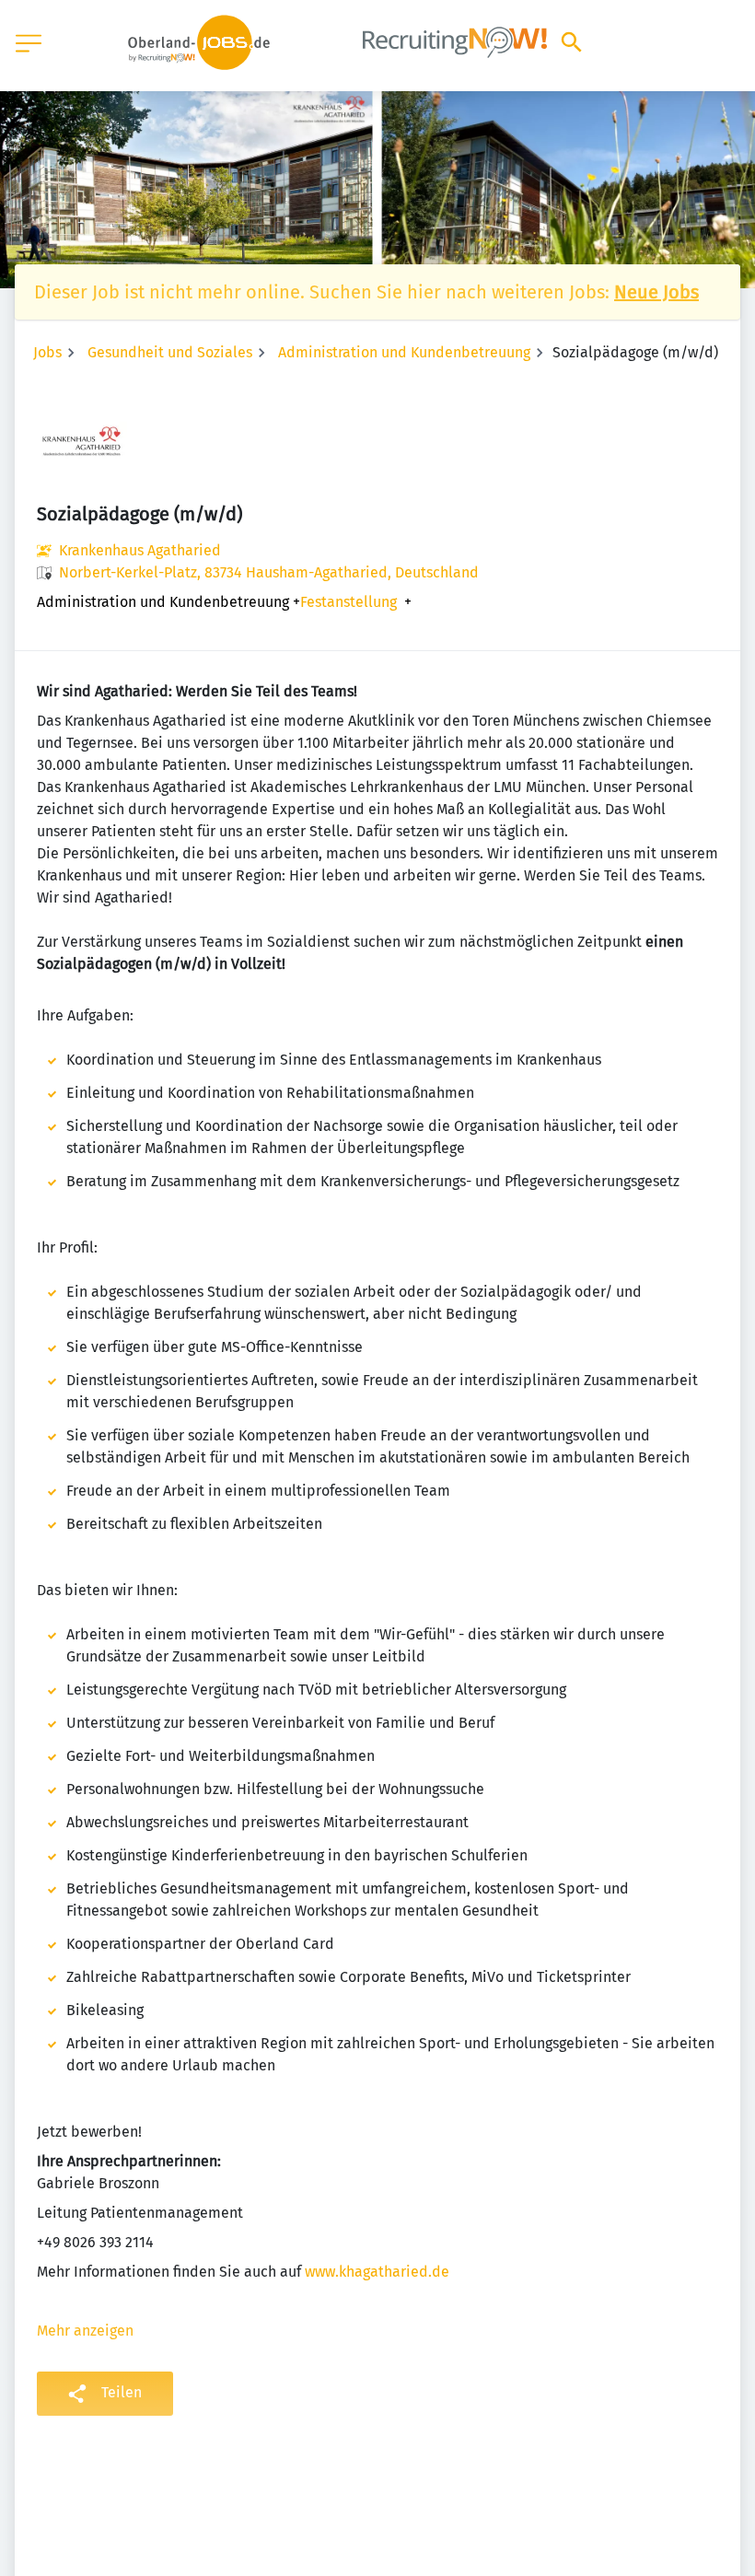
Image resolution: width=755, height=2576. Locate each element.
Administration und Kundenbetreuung (404, 352)
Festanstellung (348, 602)
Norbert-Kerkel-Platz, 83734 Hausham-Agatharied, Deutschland (269, 572)
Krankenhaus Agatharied (140, 550)
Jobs (47, 352)
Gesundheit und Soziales (170, 352)
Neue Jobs (656, 292)
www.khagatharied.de (377, 2272)
